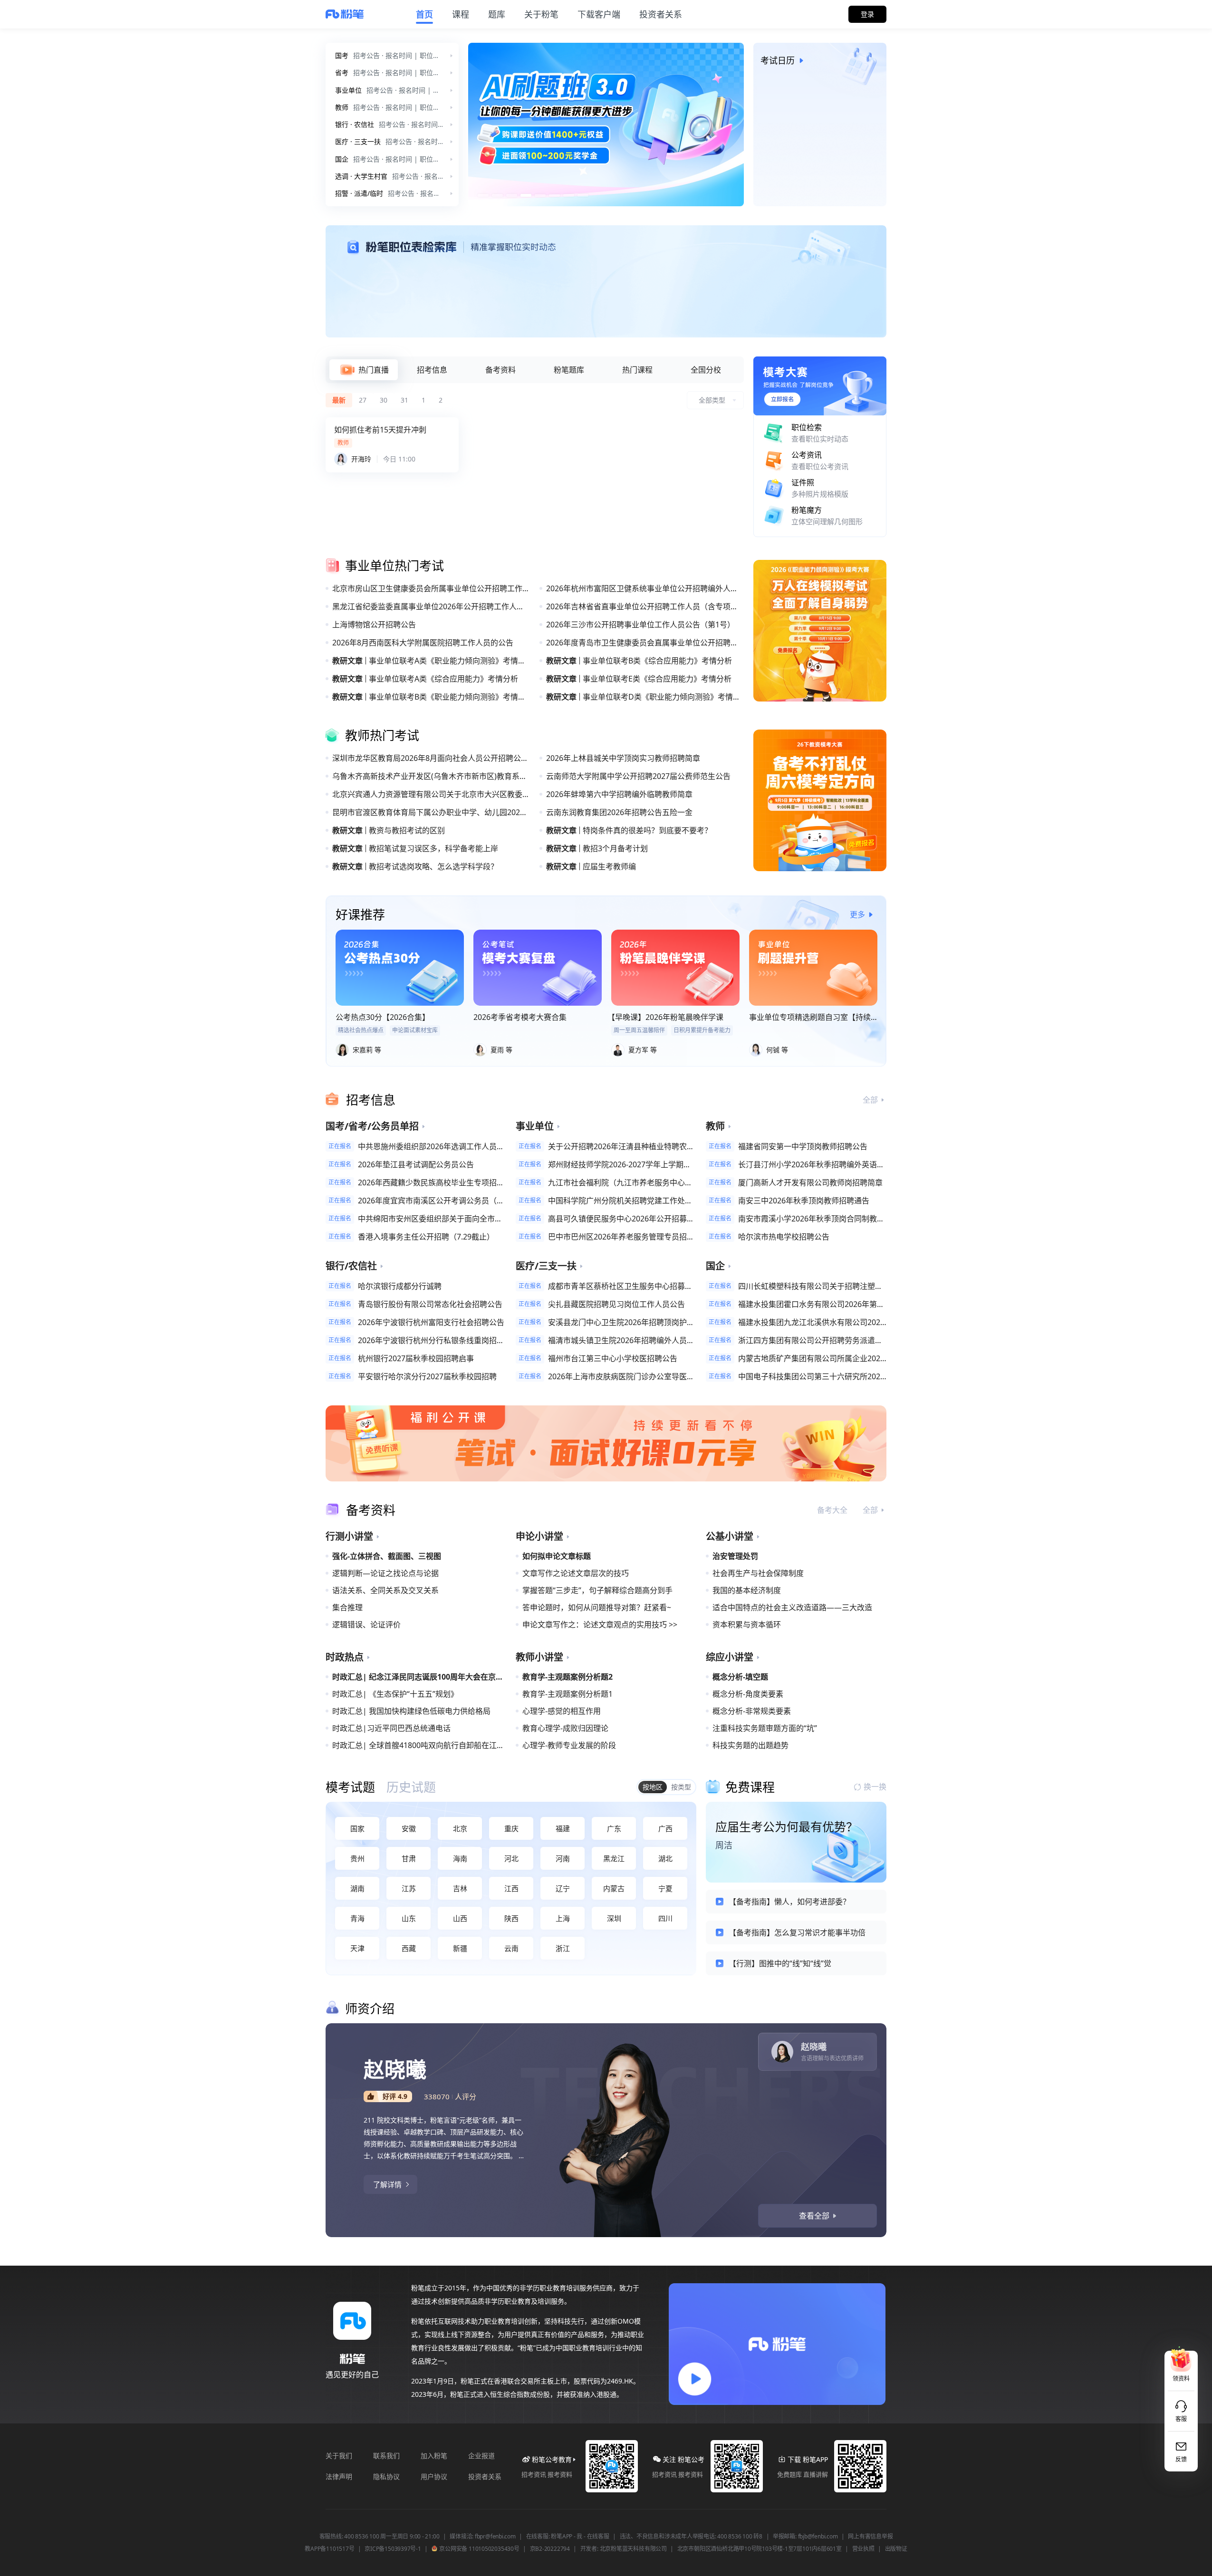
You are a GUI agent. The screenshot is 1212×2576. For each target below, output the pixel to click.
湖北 (665, 1858)
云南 (511, 1948)
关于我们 (339, 2456)
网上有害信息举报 (870, 2537)
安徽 (409, 1828)
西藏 (409, 1948)
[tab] (364, 370)
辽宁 (563, 1888)
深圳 (614, 1918)
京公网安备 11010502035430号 (479, 2549)
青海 (357, 1918)
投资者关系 (485, 2476)
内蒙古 (614, 1888)
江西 (511, 1888)
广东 (614, 1828)
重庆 (511, 1828)
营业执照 (863, 2549)
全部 (870, 1100)
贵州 (357, 1858)
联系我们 (386, 2456)
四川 (665, 1918)
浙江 (563, 1948)
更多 (857, 914)
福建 (563, 1828)
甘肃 (409, 1858)
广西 (665, 1828)
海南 (460, 1858)
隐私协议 (386, 2476)
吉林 (460, 1888)
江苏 (409, 1888)
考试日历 (778, 60)
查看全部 (814, 2216)
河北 (511, 1858)
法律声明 (339, 2476)
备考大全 (832, 1510)
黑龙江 (614, 1858)
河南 (563, 1858)
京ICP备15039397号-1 (393, 2549)
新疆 (460, 1948)
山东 (409, 1918)
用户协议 (434, 2476)
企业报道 (481, 2456)
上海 (563, 1918)
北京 (460, 1828)
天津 (357, 1948)
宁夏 (665, 1888)
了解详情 (387, 2184)
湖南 (357, 1888)
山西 (460, 1918)
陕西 (511, 1918)
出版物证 (896, 2549)
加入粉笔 (434, 2456)
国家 (357, 1828)
